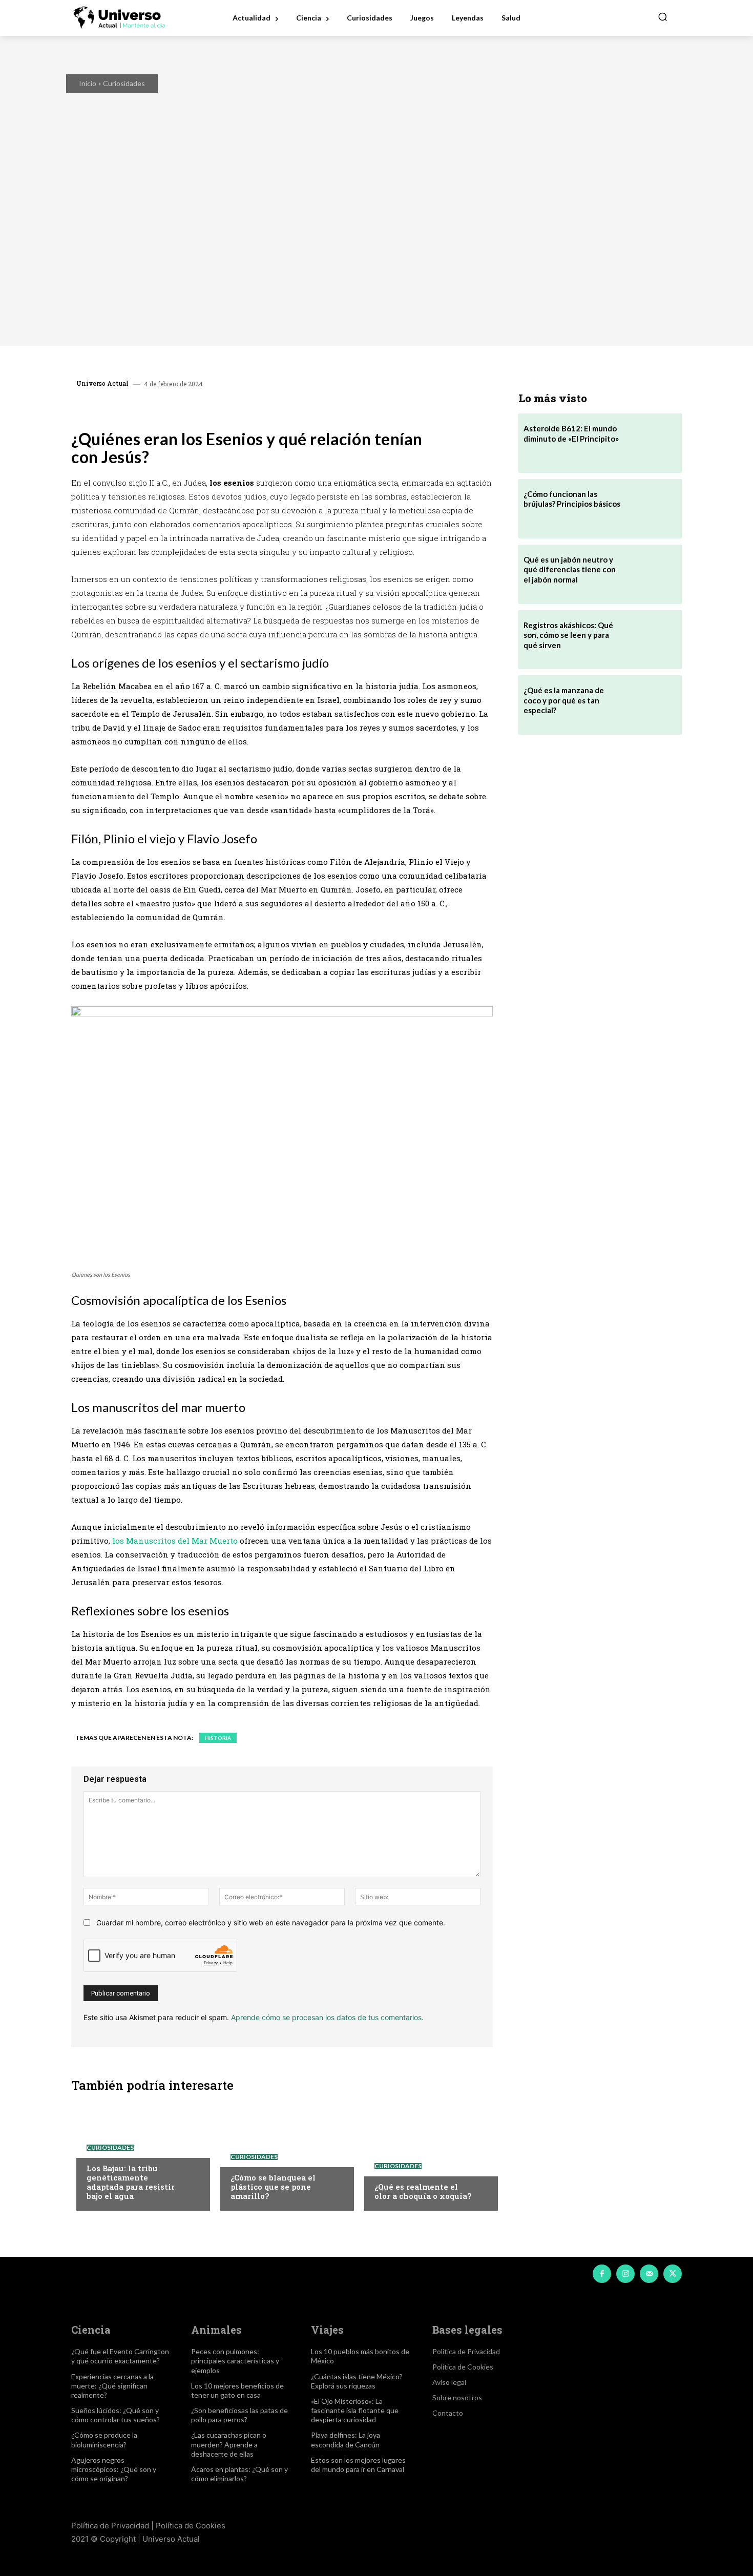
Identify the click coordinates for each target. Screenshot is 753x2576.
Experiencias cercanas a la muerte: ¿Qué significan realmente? (112, 2386)
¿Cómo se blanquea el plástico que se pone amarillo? (273, 2187)
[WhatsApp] (203, 408)
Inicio (88, 83)
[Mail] (649, 2274)
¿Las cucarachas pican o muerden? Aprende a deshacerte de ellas (229, 2444)
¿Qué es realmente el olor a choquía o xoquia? (423, 2191)
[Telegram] (227, 408)
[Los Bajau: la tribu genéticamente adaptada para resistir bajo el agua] (138, 2154)
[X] (180, 408)
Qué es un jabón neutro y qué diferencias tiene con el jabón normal (570, 569)
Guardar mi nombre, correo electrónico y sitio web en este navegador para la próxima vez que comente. (271, 1923)
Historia (218, 1738)
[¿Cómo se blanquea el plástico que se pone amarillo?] (282, 2154)
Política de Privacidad (110, 2526)
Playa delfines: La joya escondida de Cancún (346, 2439)
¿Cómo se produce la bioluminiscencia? (104, 2439)
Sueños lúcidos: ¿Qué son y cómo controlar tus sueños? (116, 2415)
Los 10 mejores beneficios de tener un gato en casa (237, 2390)
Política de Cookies (191, 2526)
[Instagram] (625, 2274)
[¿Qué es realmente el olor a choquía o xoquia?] (426, 2154)
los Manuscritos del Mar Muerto (175, 1541)
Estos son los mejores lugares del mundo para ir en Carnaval (358, 2465)
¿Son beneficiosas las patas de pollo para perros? (239, 2415)
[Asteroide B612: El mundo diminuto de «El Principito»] (652, 443)
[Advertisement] (600, 824)
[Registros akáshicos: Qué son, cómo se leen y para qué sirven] (652, 640)
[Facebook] (156, 408)
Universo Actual (102, 383)
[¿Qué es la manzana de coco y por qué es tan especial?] (652, 705)
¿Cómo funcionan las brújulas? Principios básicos (572, 499)
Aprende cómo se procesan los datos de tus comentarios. (327, 2017)
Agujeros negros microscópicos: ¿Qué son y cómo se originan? (114, 2469)
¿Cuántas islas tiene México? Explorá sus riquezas (357, 2381)
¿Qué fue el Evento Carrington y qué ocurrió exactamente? (120, 2356)
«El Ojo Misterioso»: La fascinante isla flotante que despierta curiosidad (355, 2410)
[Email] (250, 408)
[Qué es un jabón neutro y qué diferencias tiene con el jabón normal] (652, 574)
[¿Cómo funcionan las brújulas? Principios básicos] (652, 509)
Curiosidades (124, 83)
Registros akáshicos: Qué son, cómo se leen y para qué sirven (568, 635)
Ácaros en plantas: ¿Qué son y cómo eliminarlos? (239, 2474)
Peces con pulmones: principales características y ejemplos (235, 2361)
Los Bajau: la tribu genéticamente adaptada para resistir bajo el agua (131, 2182)
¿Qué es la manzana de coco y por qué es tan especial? (564, 700)
